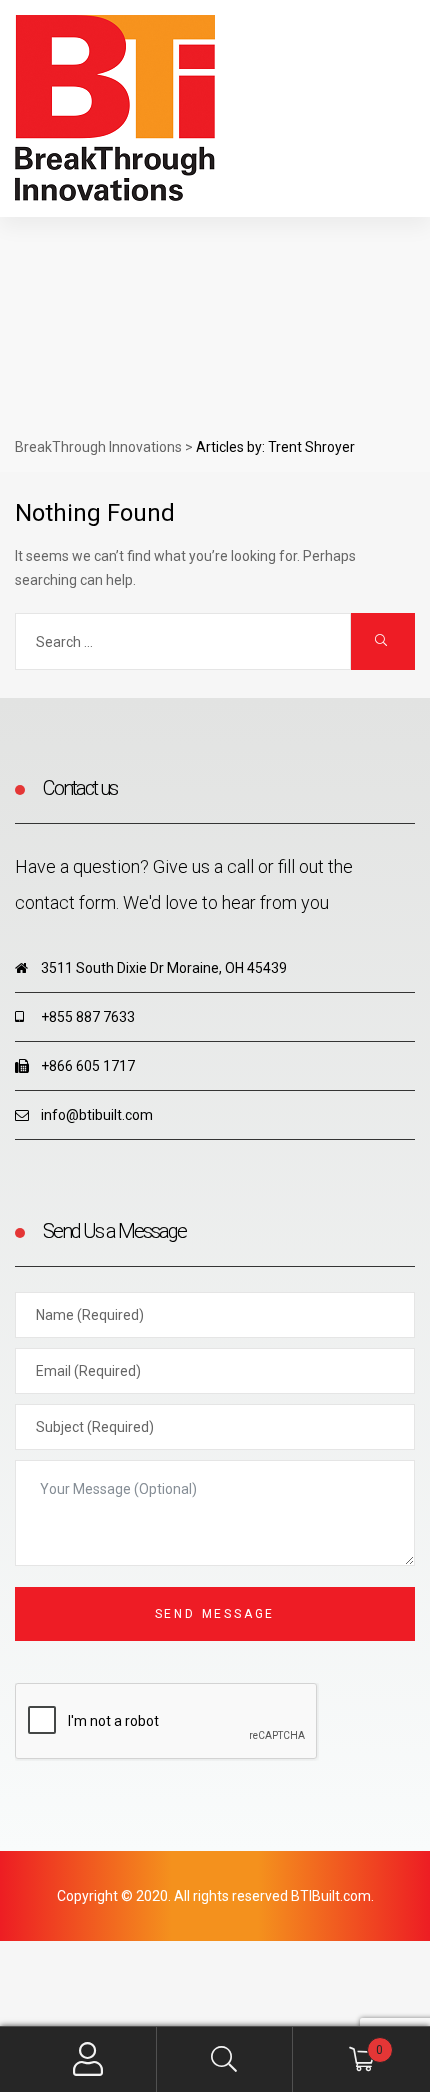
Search (225, 2059)
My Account (88, 2059)
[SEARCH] (383, 641)
